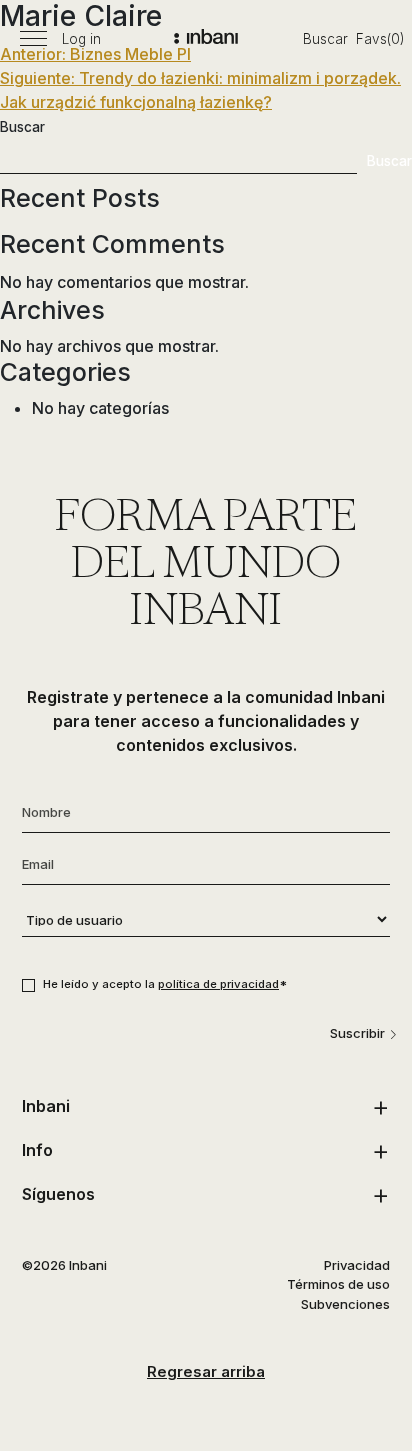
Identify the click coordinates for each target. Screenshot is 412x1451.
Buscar (325, 39)
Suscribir (357, 1033)
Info (37, 1150)
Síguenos (58, 1194)
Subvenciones (345, 1304)
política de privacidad (218, 984)
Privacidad (357, 1265)
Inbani (46, 1106)
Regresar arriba (206, 1371)
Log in (81, 39)
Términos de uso (338, 1284)
